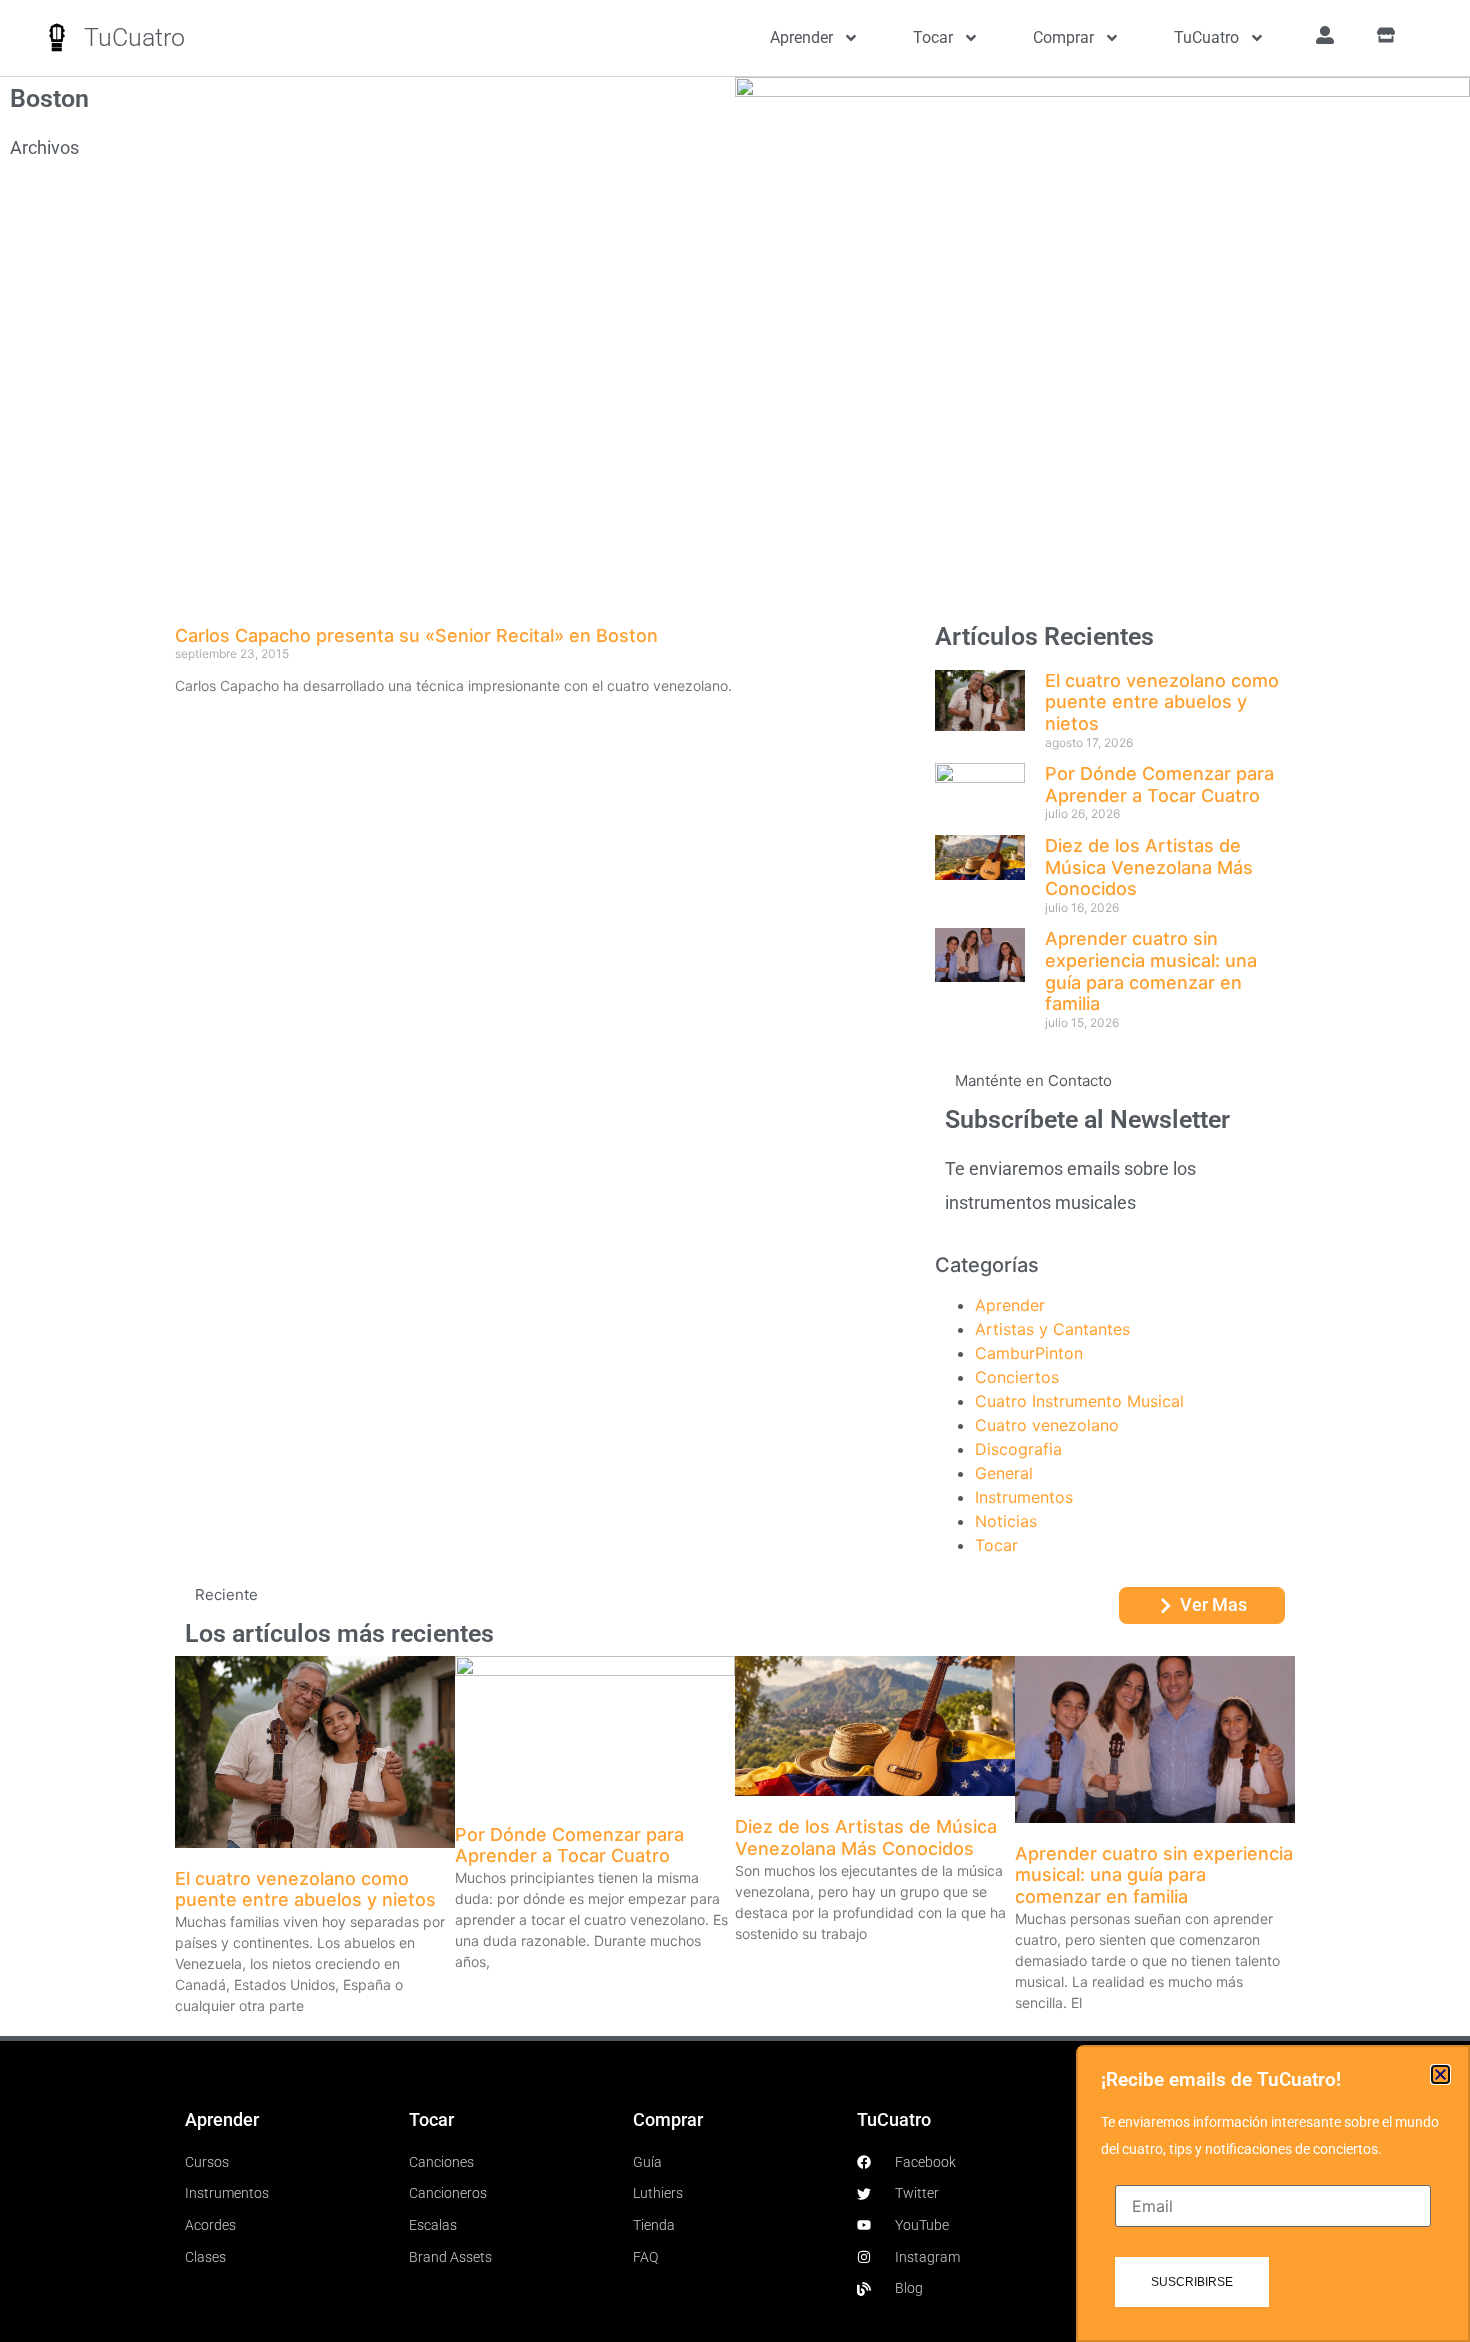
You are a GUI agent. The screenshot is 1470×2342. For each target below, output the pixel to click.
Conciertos (1017, 1377)
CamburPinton (1029, 1353)
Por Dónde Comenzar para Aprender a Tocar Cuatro (1159, 784)
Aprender (801, 37)
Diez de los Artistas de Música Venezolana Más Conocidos (1149, 867)
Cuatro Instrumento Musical (1079, 1401)
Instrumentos (1024, 1497)
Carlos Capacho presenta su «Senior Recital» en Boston (416, 635)
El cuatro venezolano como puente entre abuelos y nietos (1162, 702)
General (1004, 1473)
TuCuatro (134, 37)
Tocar (933, 37)
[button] (1440, 2074)
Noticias (1006, 1521)
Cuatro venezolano (1047, 1425)
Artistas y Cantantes (1052, 1329)
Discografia (1018, 1449)
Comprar (1063, 37)
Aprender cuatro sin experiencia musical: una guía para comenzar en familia (1151, 971)
